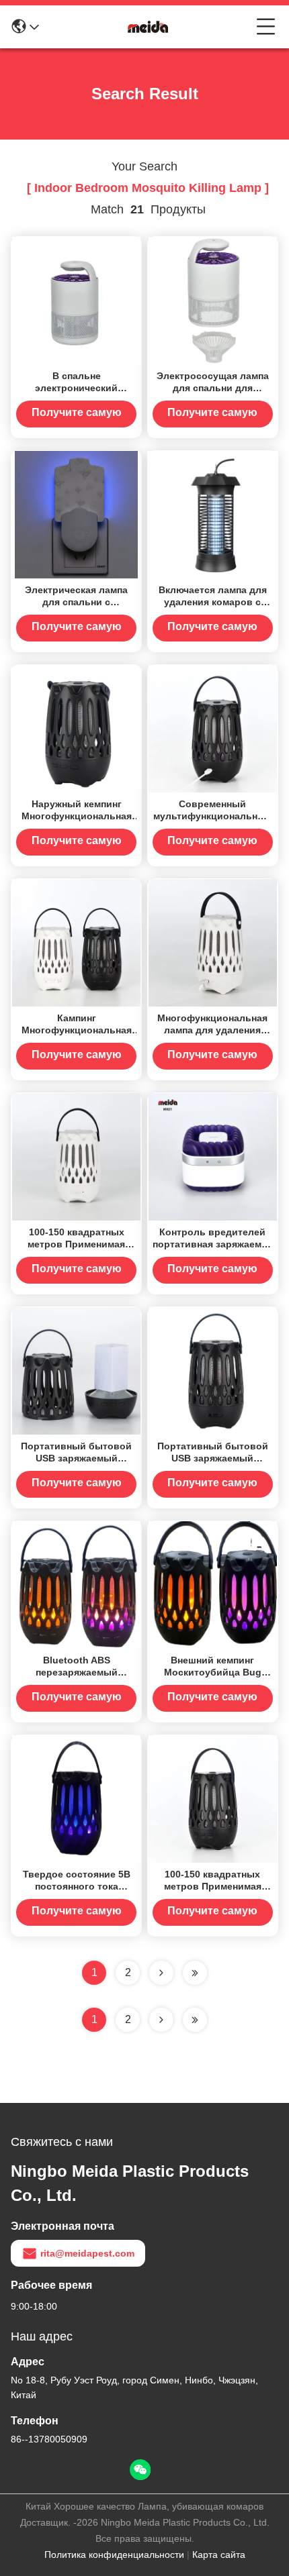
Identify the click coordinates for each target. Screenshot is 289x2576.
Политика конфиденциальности (114, 2555)
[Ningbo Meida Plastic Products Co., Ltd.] (148, 27)
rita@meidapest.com (87, 2253)
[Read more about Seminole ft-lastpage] (195, 2020)
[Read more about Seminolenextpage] (161, 2020)
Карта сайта (219, 2555)
